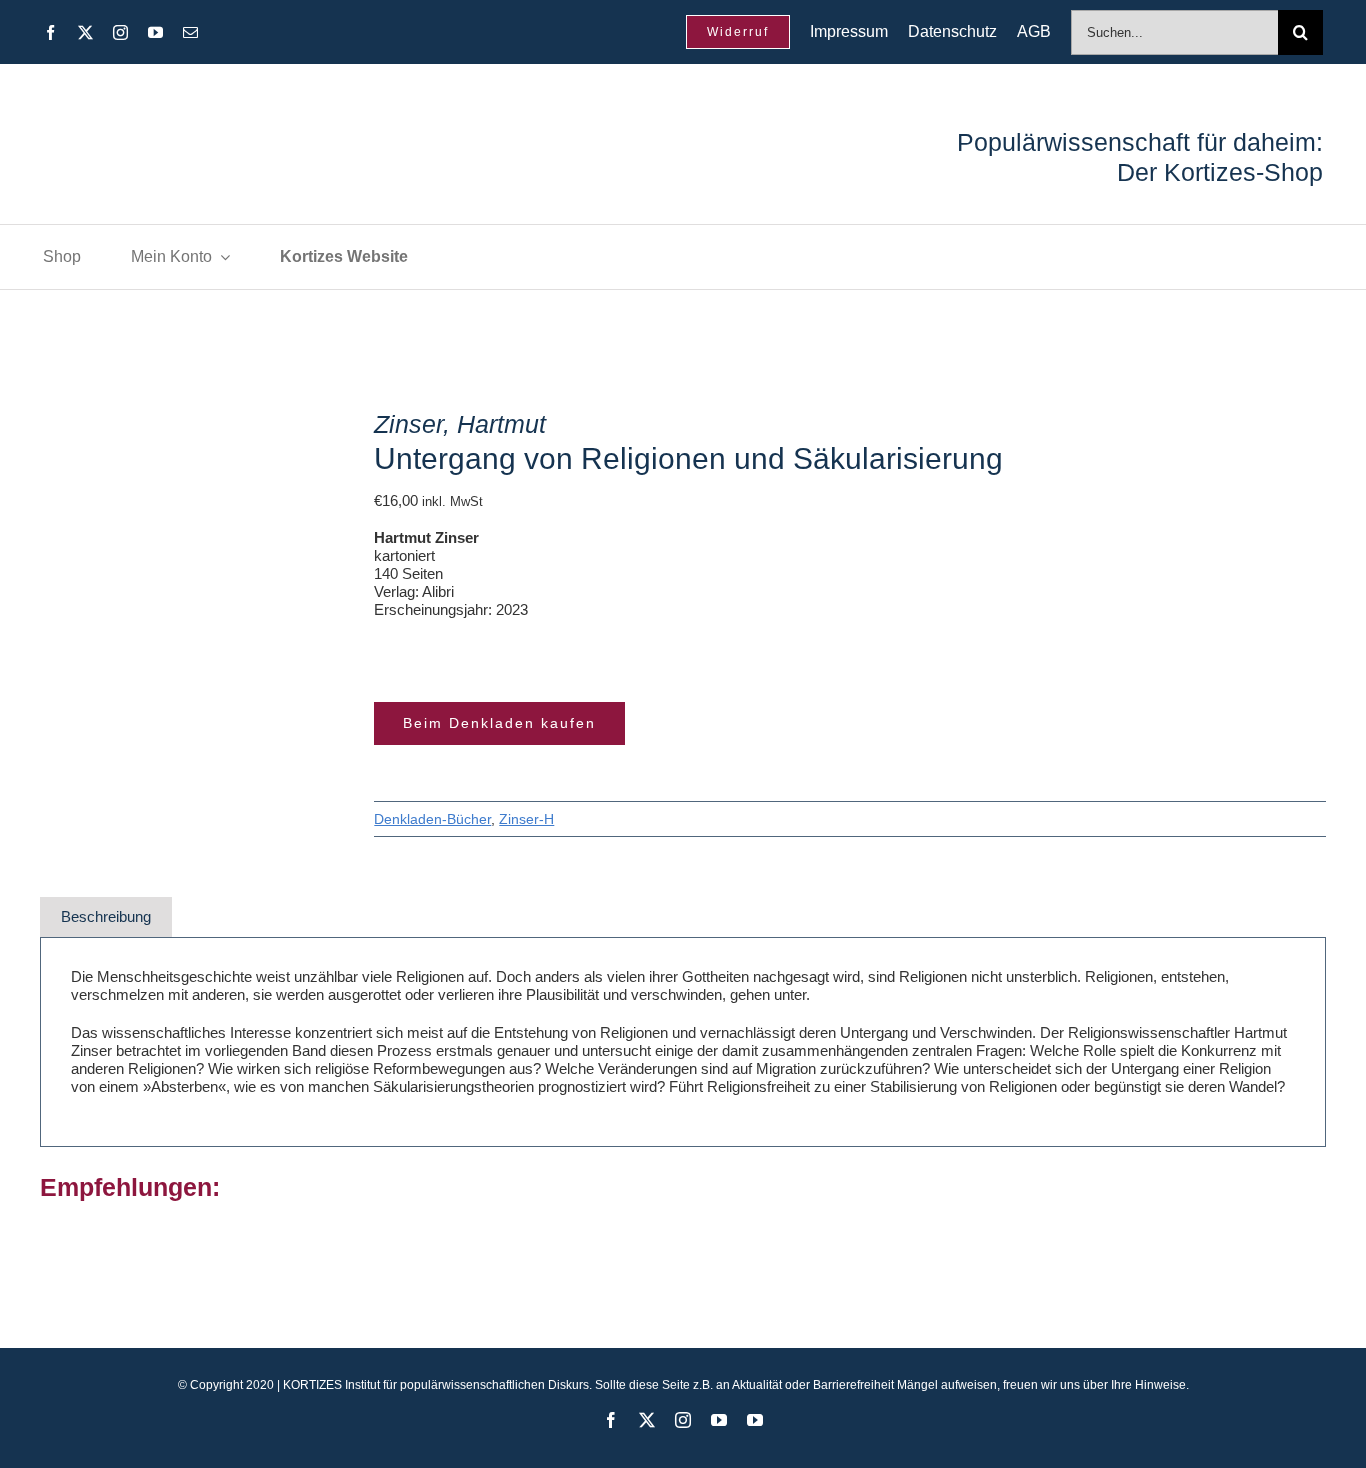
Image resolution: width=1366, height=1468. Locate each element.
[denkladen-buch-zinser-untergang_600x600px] (181, 546)
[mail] (190, 32)
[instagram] (120, 32)
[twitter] (85, 32)
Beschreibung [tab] (106, 916)
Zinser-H (526, 819)
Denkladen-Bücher (432, 819)
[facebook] (50, 32)
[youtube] (155, 32)
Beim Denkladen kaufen (499, 723)
